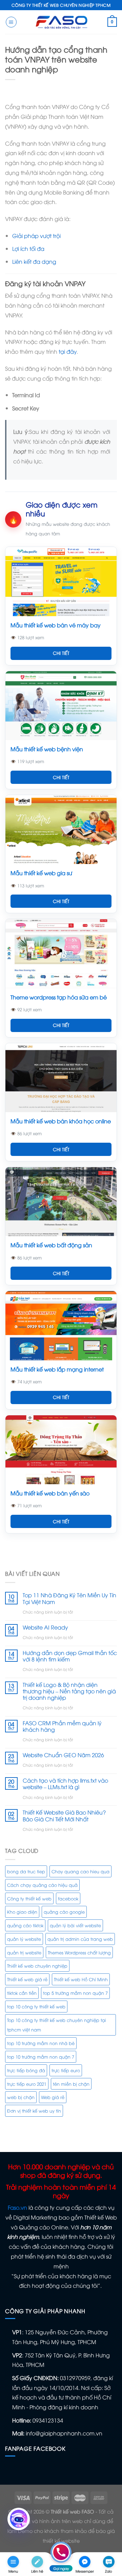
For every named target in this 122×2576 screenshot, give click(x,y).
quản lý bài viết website (75, 1925)
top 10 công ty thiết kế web (36, 2006)
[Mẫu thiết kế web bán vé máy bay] (61, 581)
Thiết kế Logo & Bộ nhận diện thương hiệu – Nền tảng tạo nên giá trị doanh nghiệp (69, 1691)
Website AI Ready (45, 1627)
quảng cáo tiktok (25, 1925)
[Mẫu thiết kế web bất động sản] (61, 1202)
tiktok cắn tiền (22, 1993)
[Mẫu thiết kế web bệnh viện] (61, 706)
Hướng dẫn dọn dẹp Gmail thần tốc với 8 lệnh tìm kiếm (70, 1656)
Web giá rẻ (53, 2097)
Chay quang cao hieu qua (80, 1871)
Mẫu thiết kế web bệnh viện (47, 749)
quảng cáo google (64, 1912)
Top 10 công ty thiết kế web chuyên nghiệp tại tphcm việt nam (57, 2025)
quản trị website (24, 1952)
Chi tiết (61, 653)
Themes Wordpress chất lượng (79, 1952)
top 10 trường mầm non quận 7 (41, 2057)
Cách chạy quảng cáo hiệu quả (42, 1885)
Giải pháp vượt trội (36, 236)
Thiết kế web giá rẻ (27, 1979)
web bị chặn (21, 2097)
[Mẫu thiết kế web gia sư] (61, 830)
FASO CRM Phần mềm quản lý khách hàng (62, 1726)
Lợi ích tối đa (28, 249)
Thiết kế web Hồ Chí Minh (81, 1979)
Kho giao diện (22, 1912)
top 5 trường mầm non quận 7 (75, 1993)
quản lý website (24, 1939)
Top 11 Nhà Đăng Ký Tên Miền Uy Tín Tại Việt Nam (69, 1598)
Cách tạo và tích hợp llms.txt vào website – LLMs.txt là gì (65, 1784)
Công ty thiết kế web (29, 1898)
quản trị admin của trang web (80, 1939)
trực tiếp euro (66, 2070)
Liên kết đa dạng (34, 261)
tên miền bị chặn (71, 2084)
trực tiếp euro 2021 (27, 2084)
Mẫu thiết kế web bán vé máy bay (56, 625)
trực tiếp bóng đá (26, 2070)
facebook (68, 1898)
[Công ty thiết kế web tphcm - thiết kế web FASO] (61, 22)
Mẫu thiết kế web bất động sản (51, 1245)
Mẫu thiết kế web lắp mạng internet (57, 1369)
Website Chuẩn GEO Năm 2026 (63, 1755)
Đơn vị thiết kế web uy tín (34, 2111)
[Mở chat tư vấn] (19, 2519)
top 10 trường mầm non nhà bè (41, 2043)
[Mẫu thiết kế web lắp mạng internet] (61, 1326)
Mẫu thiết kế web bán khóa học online (61, 1121)
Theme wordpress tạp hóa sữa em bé (59, 997)
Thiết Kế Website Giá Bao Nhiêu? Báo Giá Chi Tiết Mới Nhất (64, 1816)
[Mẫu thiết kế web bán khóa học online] (61, 1078)
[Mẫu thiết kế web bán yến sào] (61, 1450)
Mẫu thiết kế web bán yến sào (50, 1493)
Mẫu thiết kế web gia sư (41, 873)
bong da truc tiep (26, 1871)
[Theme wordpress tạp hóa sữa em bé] (61, 953)
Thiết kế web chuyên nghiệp (37, 1966)
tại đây (68, 351)
